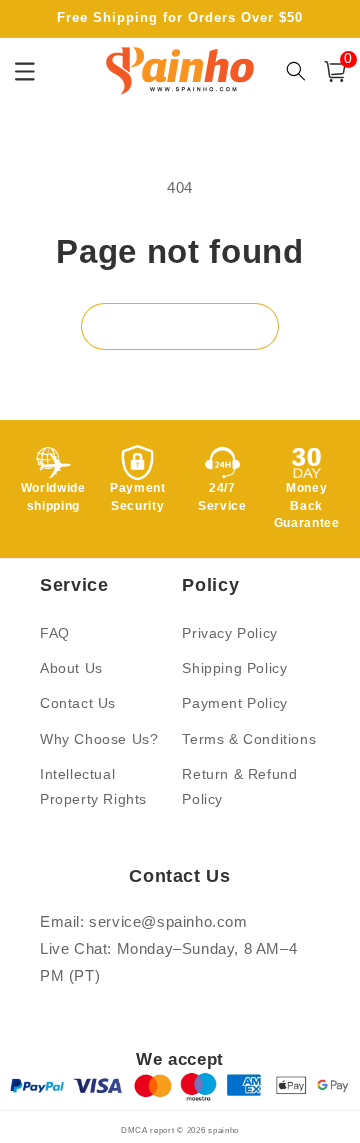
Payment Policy (234, 703)
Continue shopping (180, 326)
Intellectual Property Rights (93, 786)
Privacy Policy (229, 633)
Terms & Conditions (249, 739)
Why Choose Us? (99, 739)
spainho (223, 1130)
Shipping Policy (234, 668)
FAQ (55, 633)
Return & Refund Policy (239, 786)
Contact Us (78, 703)
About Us (71, 668)
